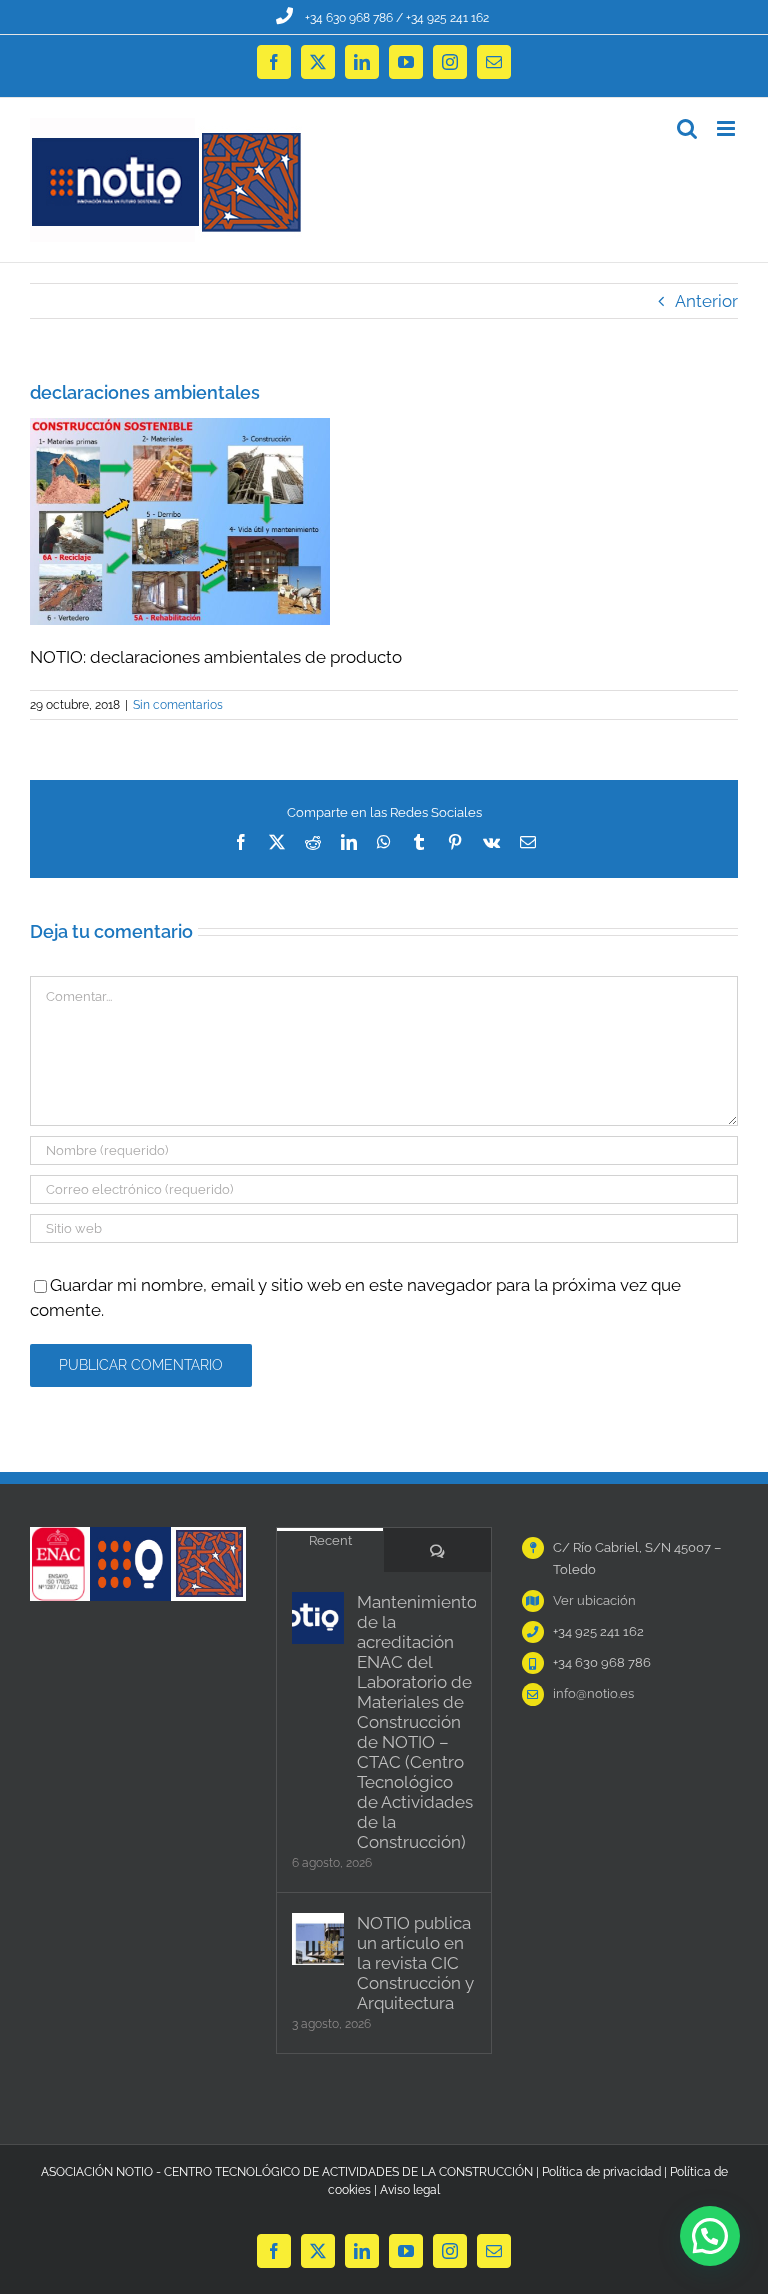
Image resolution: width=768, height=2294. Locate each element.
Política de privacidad (601, 2172)
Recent (330, 1540)
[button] (710, 2236)
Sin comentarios (178, 705)
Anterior (706, 301)
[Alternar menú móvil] (727, 128)
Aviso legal (410, 2190)
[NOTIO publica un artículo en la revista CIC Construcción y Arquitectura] (318, 1939)
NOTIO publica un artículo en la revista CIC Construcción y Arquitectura (415, 1963)
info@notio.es (593, 1693)
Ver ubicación (594, 1600)
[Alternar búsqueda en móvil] (687, 128)
